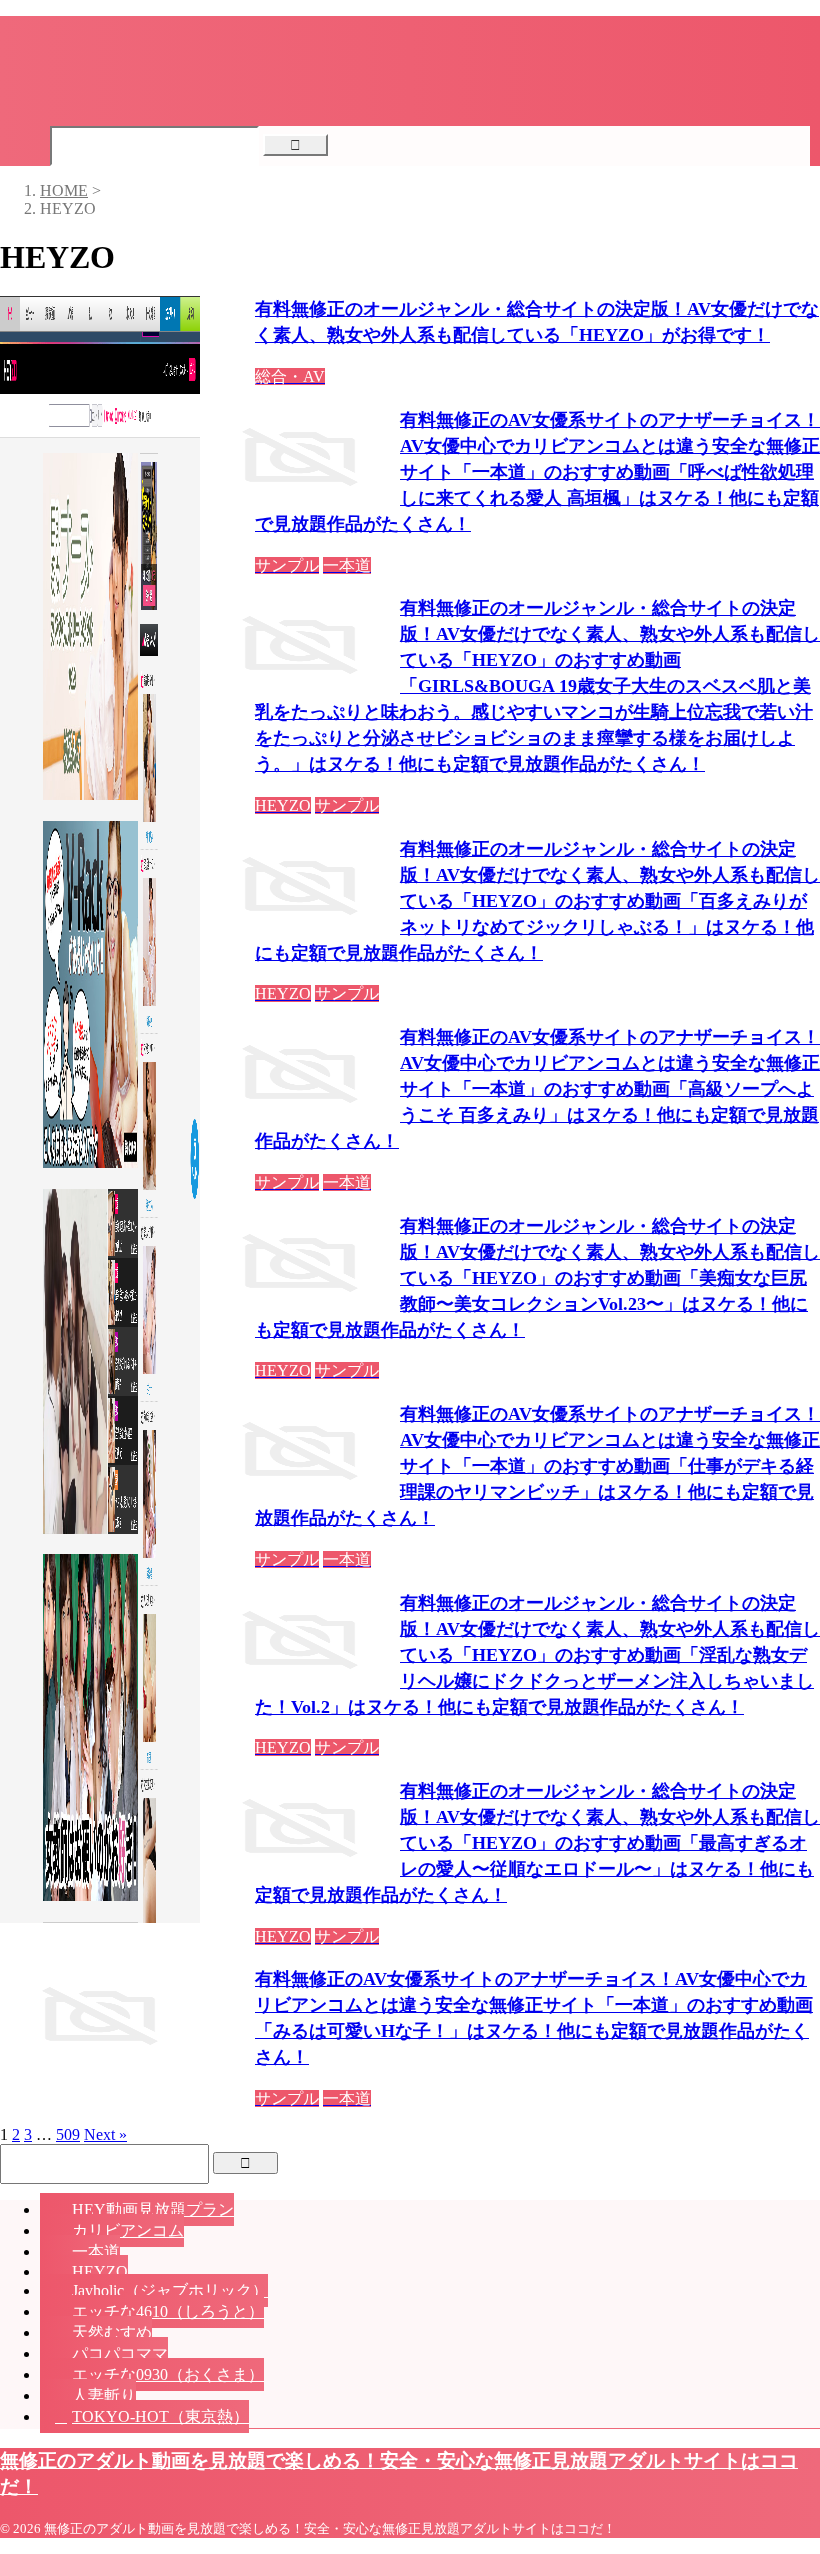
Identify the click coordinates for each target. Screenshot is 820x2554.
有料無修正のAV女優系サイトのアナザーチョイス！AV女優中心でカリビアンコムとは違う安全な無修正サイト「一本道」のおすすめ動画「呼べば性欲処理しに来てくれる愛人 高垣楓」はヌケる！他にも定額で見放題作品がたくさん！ (537, 472)
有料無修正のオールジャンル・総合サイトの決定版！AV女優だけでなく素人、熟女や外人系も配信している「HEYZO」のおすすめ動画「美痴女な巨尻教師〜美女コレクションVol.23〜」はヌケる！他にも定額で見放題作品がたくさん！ (537, 1278)
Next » (105, 2134)
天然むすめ (112, 2332)
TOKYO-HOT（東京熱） (160, 2416)
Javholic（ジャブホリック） (170, 2290)
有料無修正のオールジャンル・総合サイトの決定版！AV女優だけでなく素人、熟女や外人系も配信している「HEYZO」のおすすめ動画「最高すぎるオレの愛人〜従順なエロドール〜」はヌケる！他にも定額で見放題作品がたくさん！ (537, 1843)
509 (68, 2134)
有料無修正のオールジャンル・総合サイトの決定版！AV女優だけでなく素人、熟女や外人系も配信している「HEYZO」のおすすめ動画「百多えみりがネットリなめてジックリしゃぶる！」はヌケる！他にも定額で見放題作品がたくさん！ (537, 901)
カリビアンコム (128, 2230)
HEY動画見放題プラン (153, 2209)
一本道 (96, 2251)
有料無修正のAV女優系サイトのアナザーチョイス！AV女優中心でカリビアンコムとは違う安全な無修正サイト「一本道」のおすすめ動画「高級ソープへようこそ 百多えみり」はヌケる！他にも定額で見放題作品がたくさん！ (537, 1089)
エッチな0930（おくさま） (168, 2374)
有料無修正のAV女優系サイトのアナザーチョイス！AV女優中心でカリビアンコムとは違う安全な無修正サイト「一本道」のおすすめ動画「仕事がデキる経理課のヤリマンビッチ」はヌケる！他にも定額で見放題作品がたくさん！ (537, 1466)
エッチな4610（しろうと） (168, 2311)
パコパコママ (120, 2353)
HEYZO (100, 2271)
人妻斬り (104, 2395)
